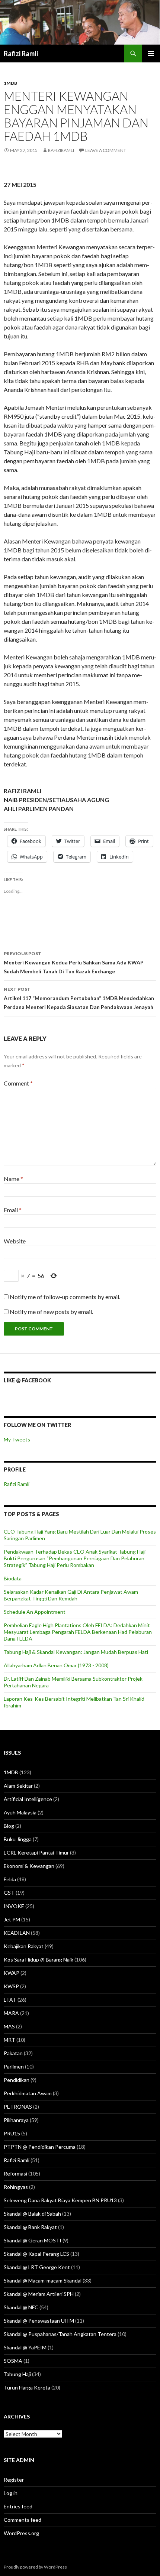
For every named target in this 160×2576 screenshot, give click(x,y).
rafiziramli (61, 150)
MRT (9, 2040)
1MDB (10, 83)
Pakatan (13, 2053)
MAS (9, 2026)
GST (9, 1893)
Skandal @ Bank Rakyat (30, 2227)
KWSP (11, 1986)
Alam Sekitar (18, 1786)
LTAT (10, 2000)
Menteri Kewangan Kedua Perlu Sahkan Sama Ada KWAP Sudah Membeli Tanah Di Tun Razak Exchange (74, 963)
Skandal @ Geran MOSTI (33, 2240)
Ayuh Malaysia (20, 1812)
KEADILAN (17, 1933)
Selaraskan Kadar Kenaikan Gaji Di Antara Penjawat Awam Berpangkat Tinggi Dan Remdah (71, 1595)
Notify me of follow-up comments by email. (65, 1297)
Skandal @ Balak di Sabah (32, 2214)
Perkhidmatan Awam (28, 2093)
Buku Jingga (18, 1839)
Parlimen (14, 2066)
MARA (11, 2013)
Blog (9, 1826)
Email (13, 1210)
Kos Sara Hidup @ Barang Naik (39, 1959)
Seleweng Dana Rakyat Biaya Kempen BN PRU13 (60, 2200)
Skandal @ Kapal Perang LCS (36, 2254)
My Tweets (17, 1439)
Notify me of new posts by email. (51, 1312)
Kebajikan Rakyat (24, 1946)
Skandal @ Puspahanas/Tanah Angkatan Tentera (60, 2334)
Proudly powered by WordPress (35, 2567)
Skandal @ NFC (21, 2307)
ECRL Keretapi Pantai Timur (36, 1852)
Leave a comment (106, 150)
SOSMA (13, 2361)
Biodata (13, 1578)
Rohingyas (16, 2187)
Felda (10, 1879)
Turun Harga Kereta (27, 2387)
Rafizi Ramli (21, 53)
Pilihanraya (16, 2120)
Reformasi (15, 2173)
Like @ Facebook (27, 1380)
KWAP (12, 1973)
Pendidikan (17, 2080)
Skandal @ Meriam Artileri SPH (39, 2294)
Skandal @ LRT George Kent (37, 2267)
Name (13, 1179)
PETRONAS (18, 2107)
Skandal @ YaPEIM (25, 2347)
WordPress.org (21, 2533)
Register (14, 2480)
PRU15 (12, 2133)
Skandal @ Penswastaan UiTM (39, 2321)
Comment (18, 1083)
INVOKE (14, 1906)
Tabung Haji (17, 2374)
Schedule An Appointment (35, 1612)
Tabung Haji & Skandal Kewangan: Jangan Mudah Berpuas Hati (76, 1652)
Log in (11, 2493)
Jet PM (12, 1919)
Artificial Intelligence (28, 1799)
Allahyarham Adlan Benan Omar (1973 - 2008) (56, 1665)
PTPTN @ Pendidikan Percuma (40, 2147)
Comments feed (23, 2520)
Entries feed (18, 2506)
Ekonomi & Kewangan (29, 1866)
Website (15, 1241)
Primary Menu (151, 53)
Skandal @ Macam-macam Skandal (43, 2280)
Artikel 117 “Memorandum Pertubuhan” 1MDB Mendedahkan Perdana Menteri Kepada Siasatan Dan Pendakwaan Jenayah (79, 998)
